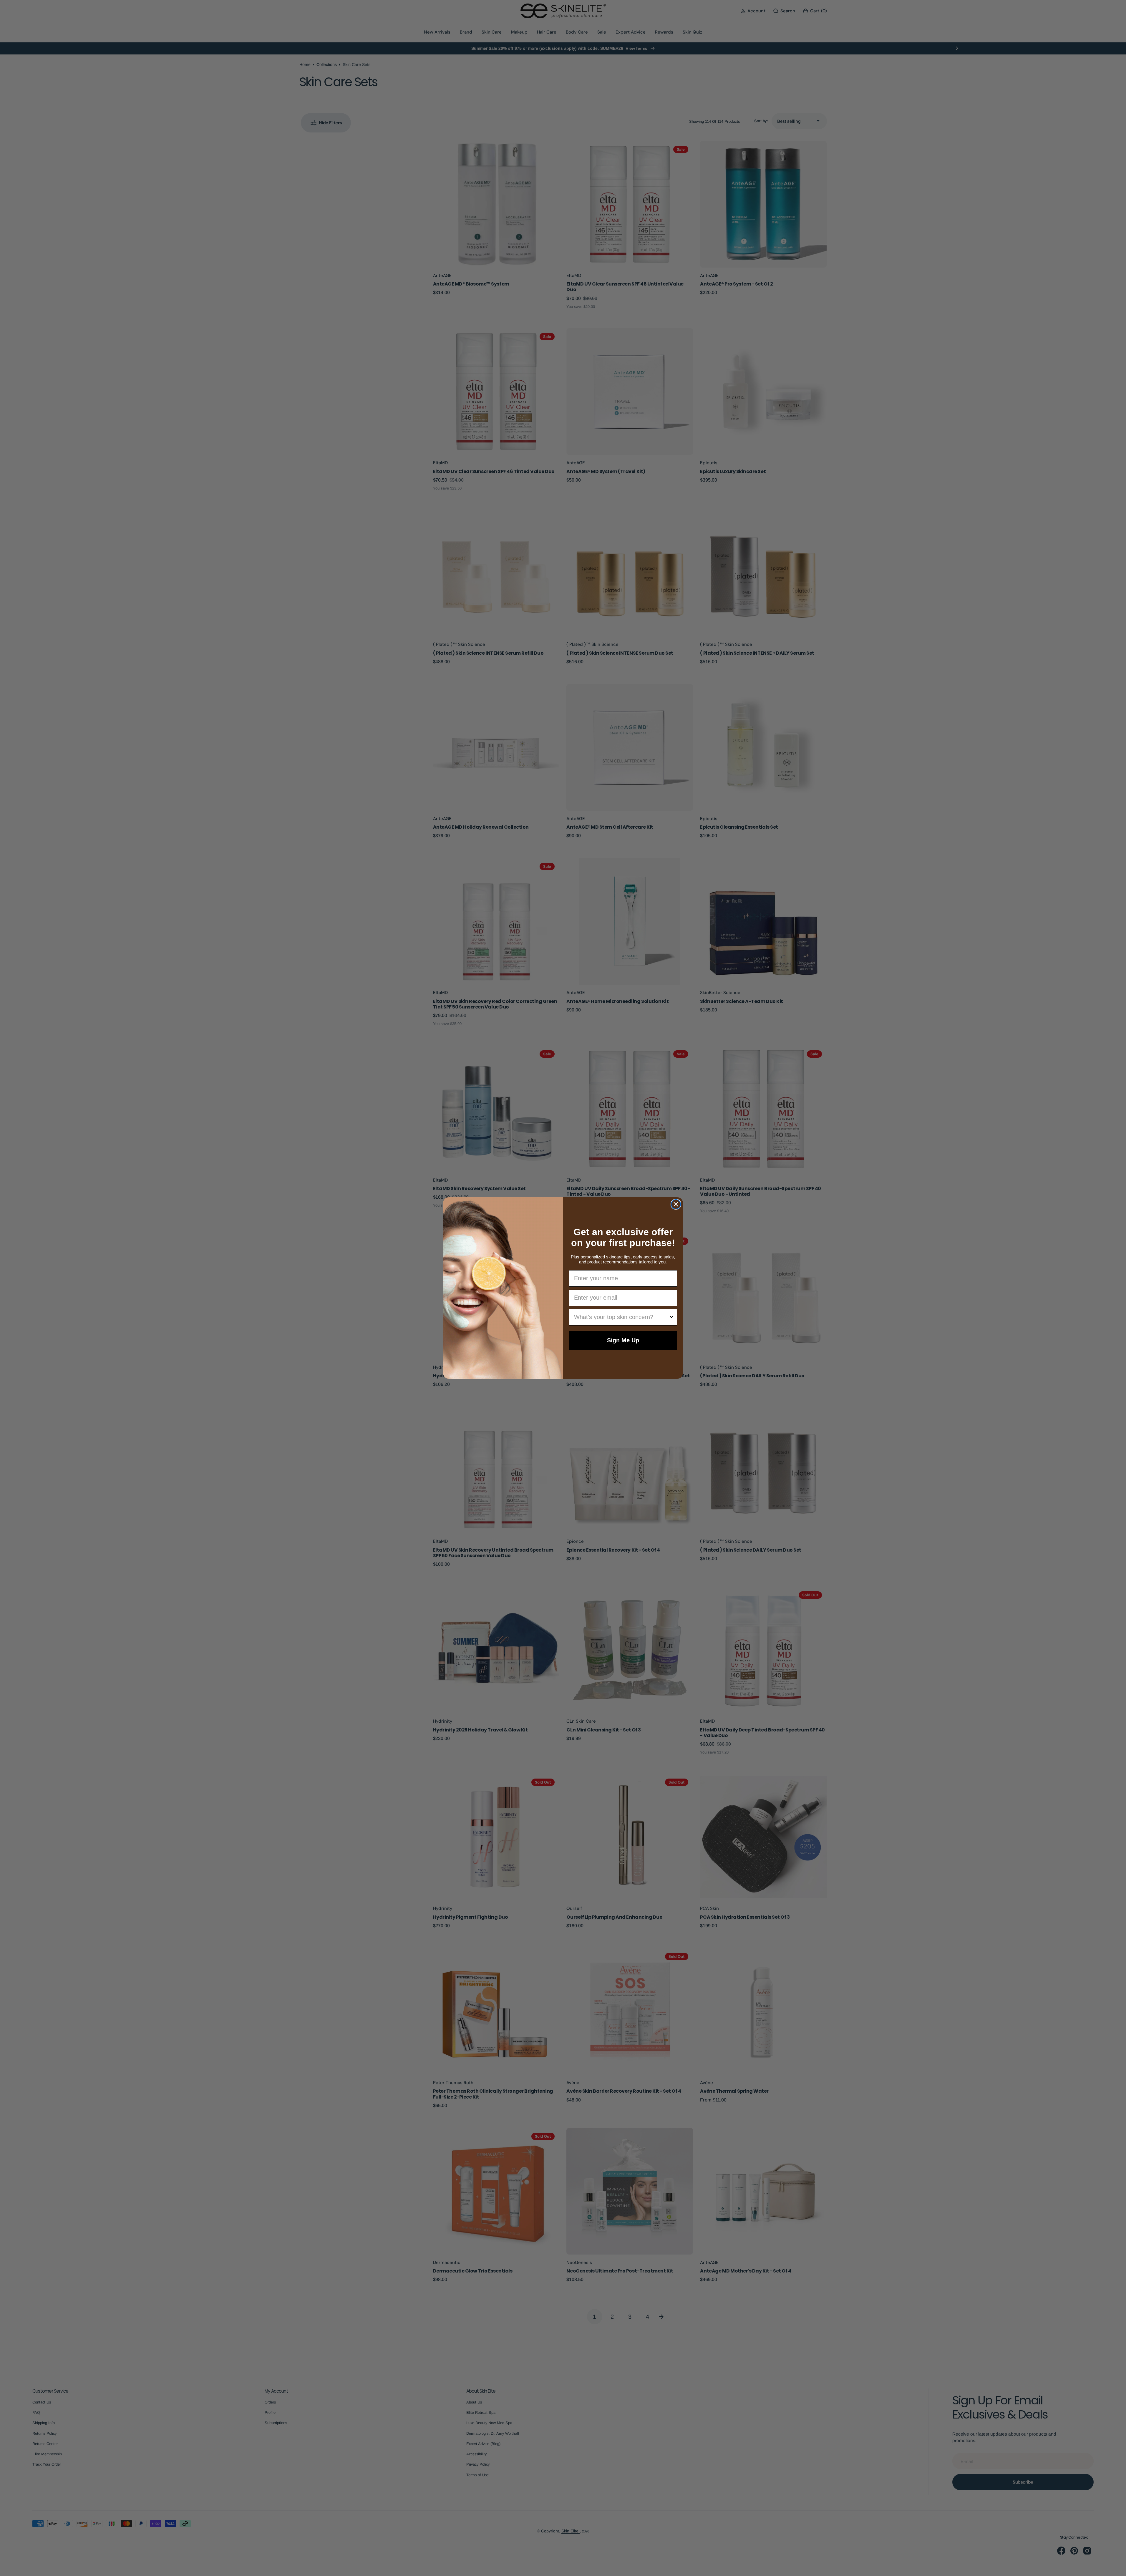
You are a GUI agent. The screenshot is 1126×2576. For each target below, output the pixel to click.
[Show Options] (671, 1317)
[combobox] (621, 1317)
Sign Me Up (623, 1340)
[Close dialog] (676, 1204)
